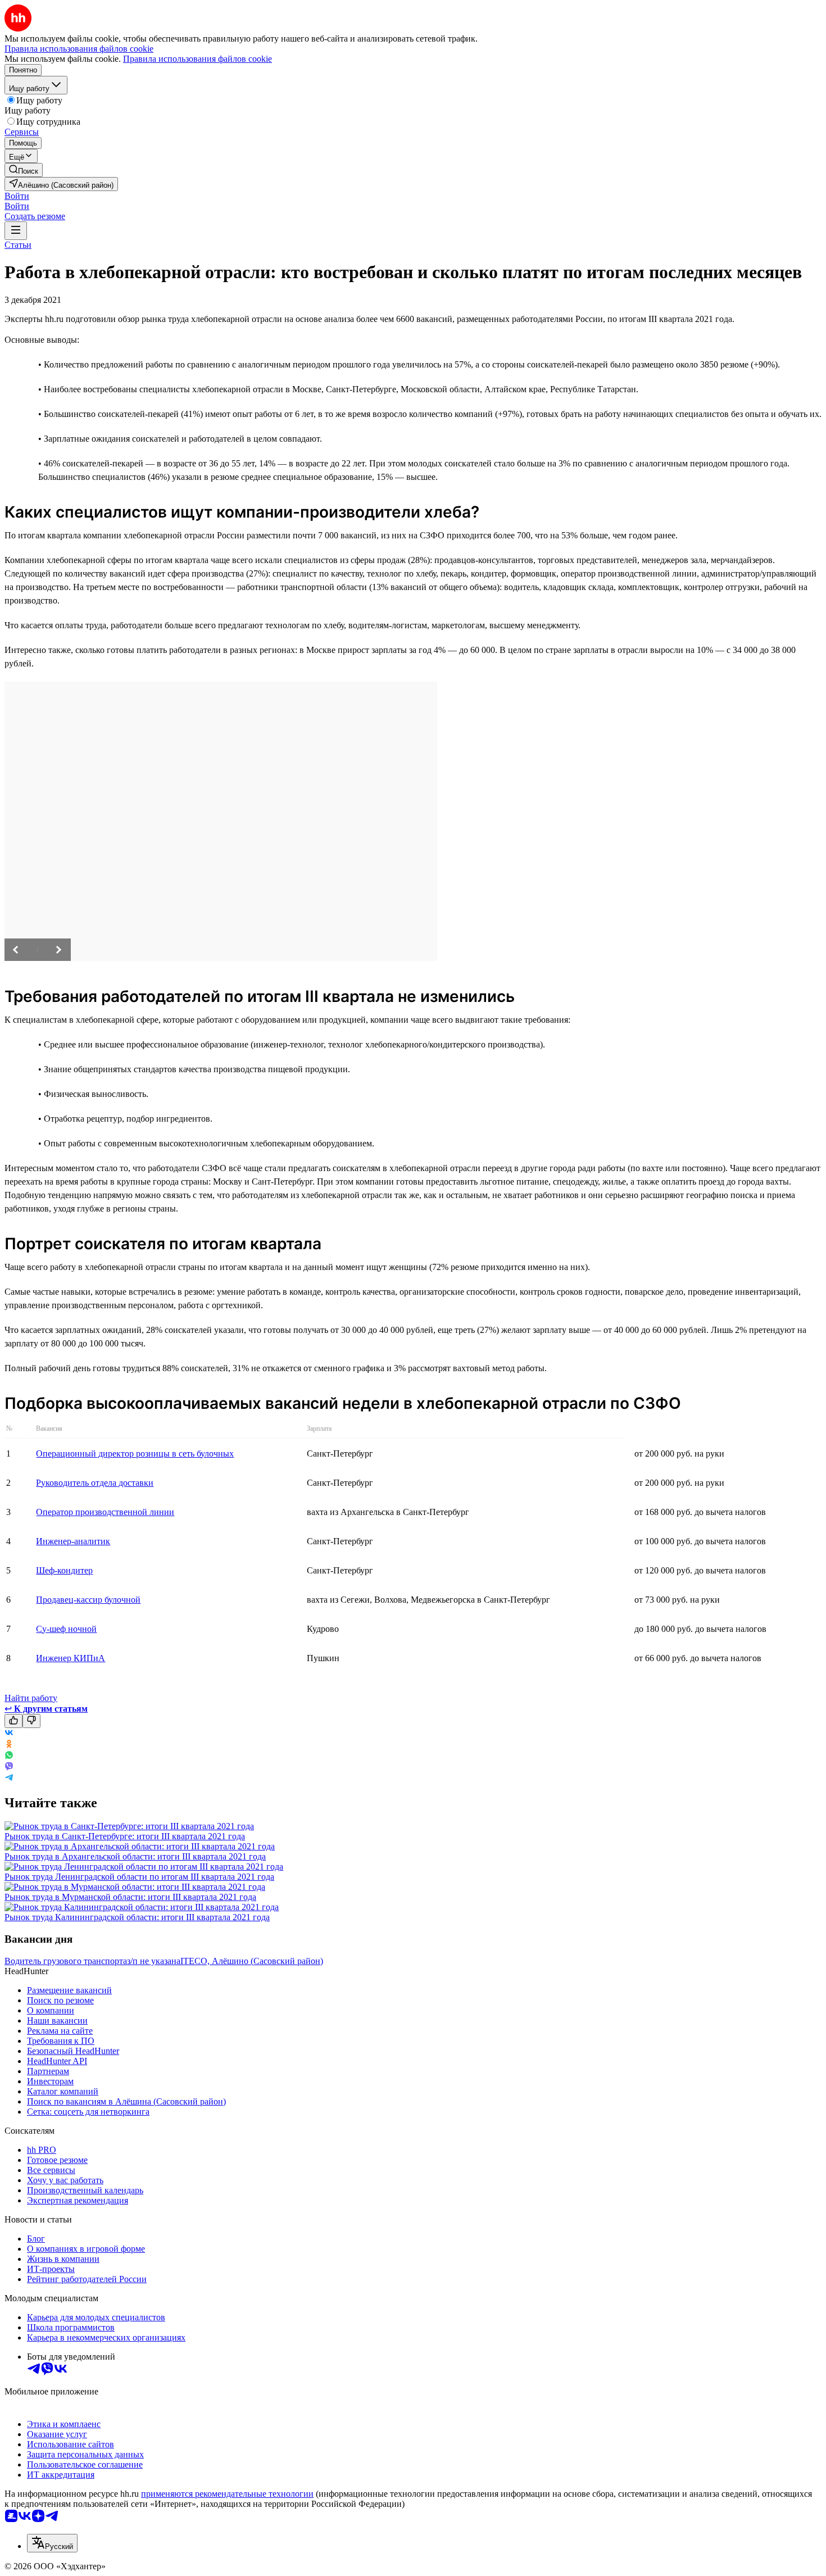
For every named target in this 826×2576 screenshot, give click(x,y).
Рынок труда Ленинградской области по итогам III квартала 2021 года (139, 1877)
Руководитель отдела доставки (95, 1483)
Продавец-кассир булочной (88, 1600)
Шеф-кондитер (64, 1570)
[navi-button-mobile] (16, 231)
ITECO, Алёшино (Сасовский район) (252, 1961)
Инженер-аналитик (73, 1541)
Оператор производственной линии (105, 1512)
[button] (17, 196)
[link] (24, 170)
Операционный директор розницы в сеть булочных (135, 1453)
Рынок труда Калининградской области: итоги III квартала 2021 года (137, 1917)
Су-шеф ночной (66, 1629)
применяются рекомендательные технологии (227, 2494)
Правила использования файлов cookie (198, 59)
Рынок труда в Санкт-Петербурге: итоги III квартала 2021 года (125, 1836)
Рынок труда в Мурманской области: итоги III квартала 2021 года (130, 1897)
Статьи (18, 245)
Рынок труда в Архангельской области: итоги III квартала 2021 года (135, 1856)
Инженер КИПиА (71, 1658)
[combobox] (52, 2543)
